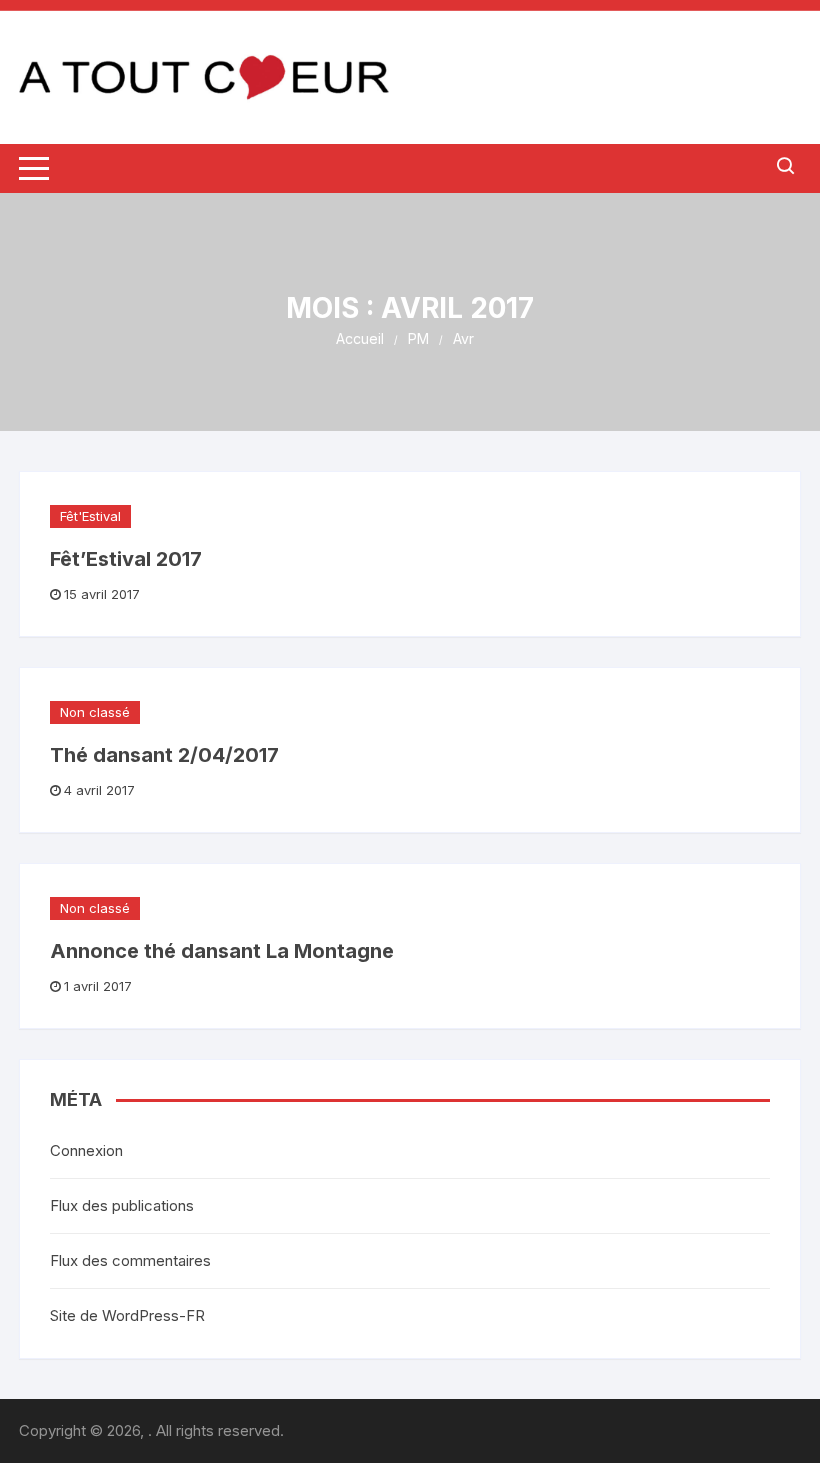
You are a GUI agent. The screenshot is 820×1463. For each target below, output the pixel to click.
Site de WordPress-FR (127, 1315)
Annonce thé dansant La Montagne (222, 951)
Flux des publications (122, 1205)
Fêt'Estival (90, 516)
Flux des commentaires (130, 1260)
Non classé (95, 712)
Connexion (86, 1150)
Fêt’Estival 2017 (126, 559)
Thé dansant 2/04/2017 (164, 755)
